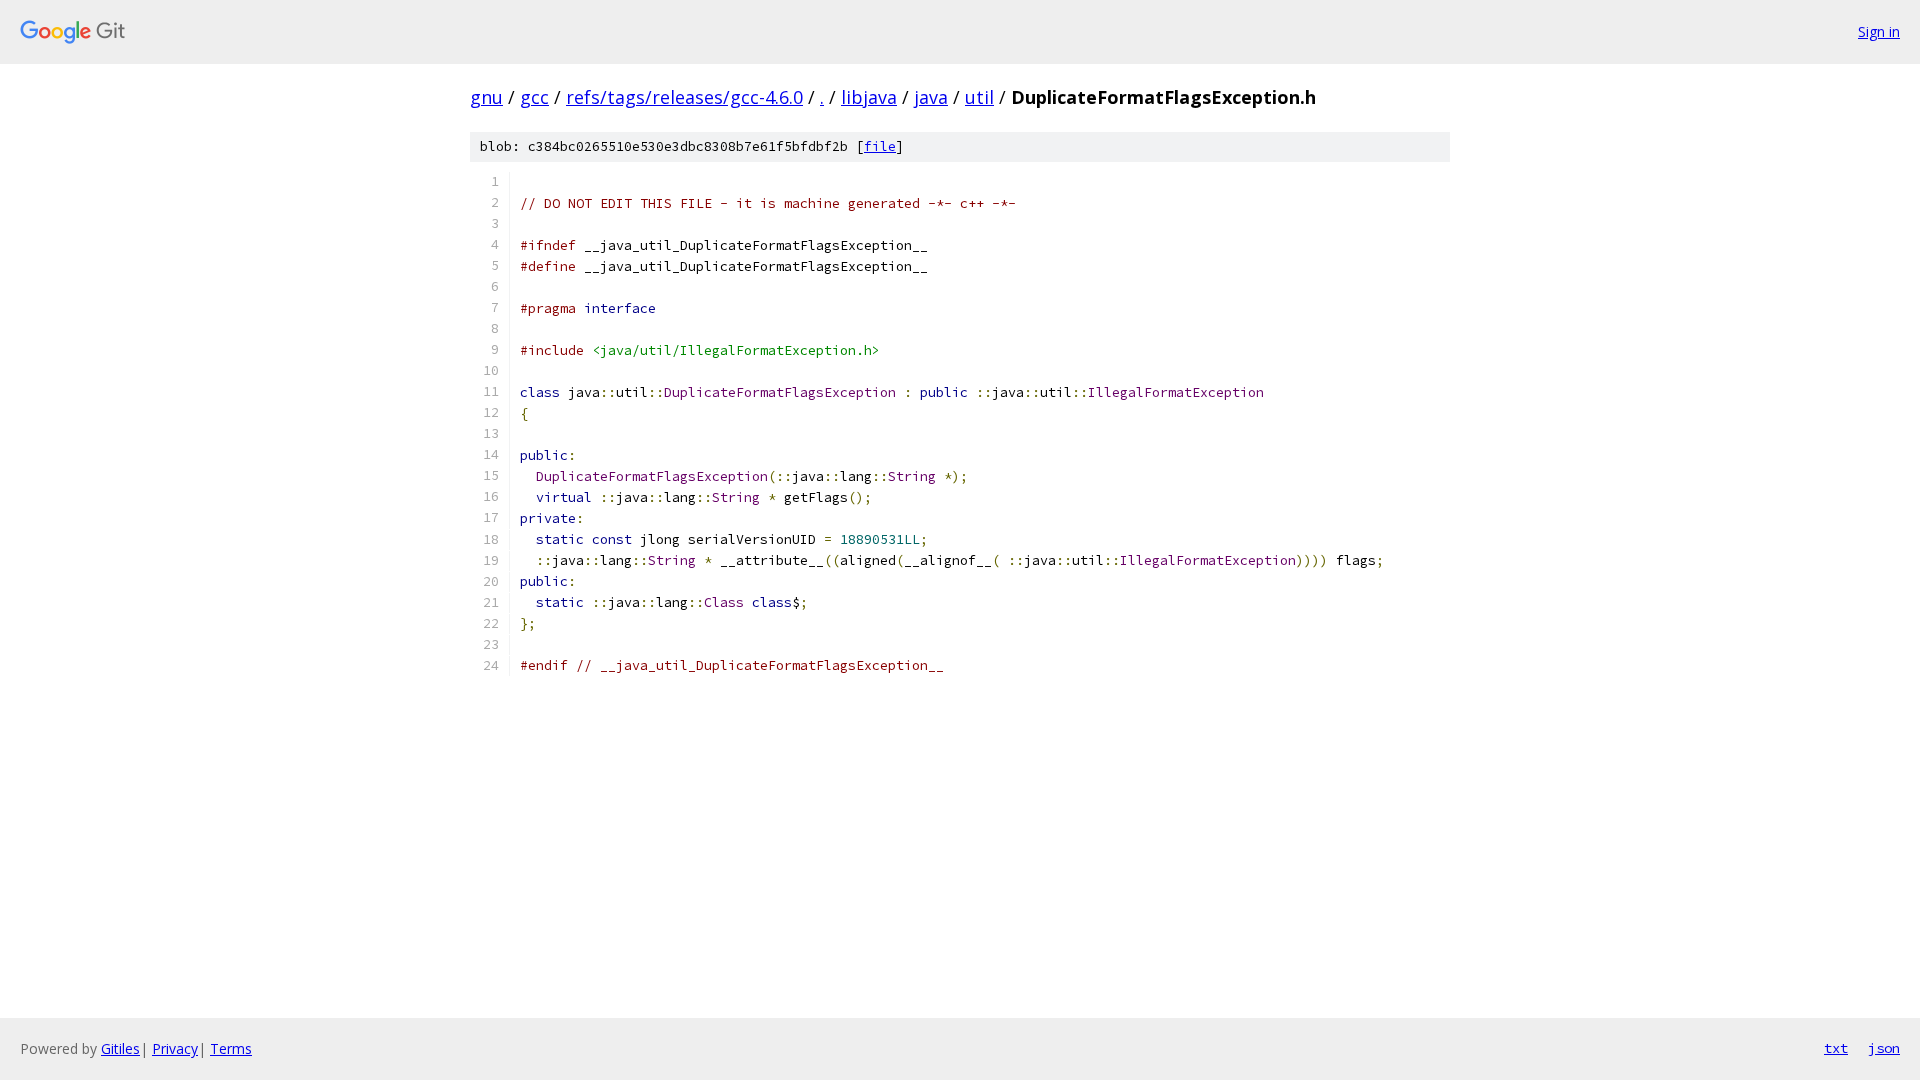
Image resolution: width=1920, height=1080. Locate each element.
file (880, 146)
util (979, 97)
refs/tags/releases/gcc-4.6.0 (684, 97)
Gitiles (120, 1048)
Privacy (175, 1048)
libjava (869, 97)
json (1884, 1048)
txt (1836, 1048)
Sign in (1879, 31)
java (931, 97)
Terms (231, 1048)
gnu (486, 97)
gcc (534, 97)
